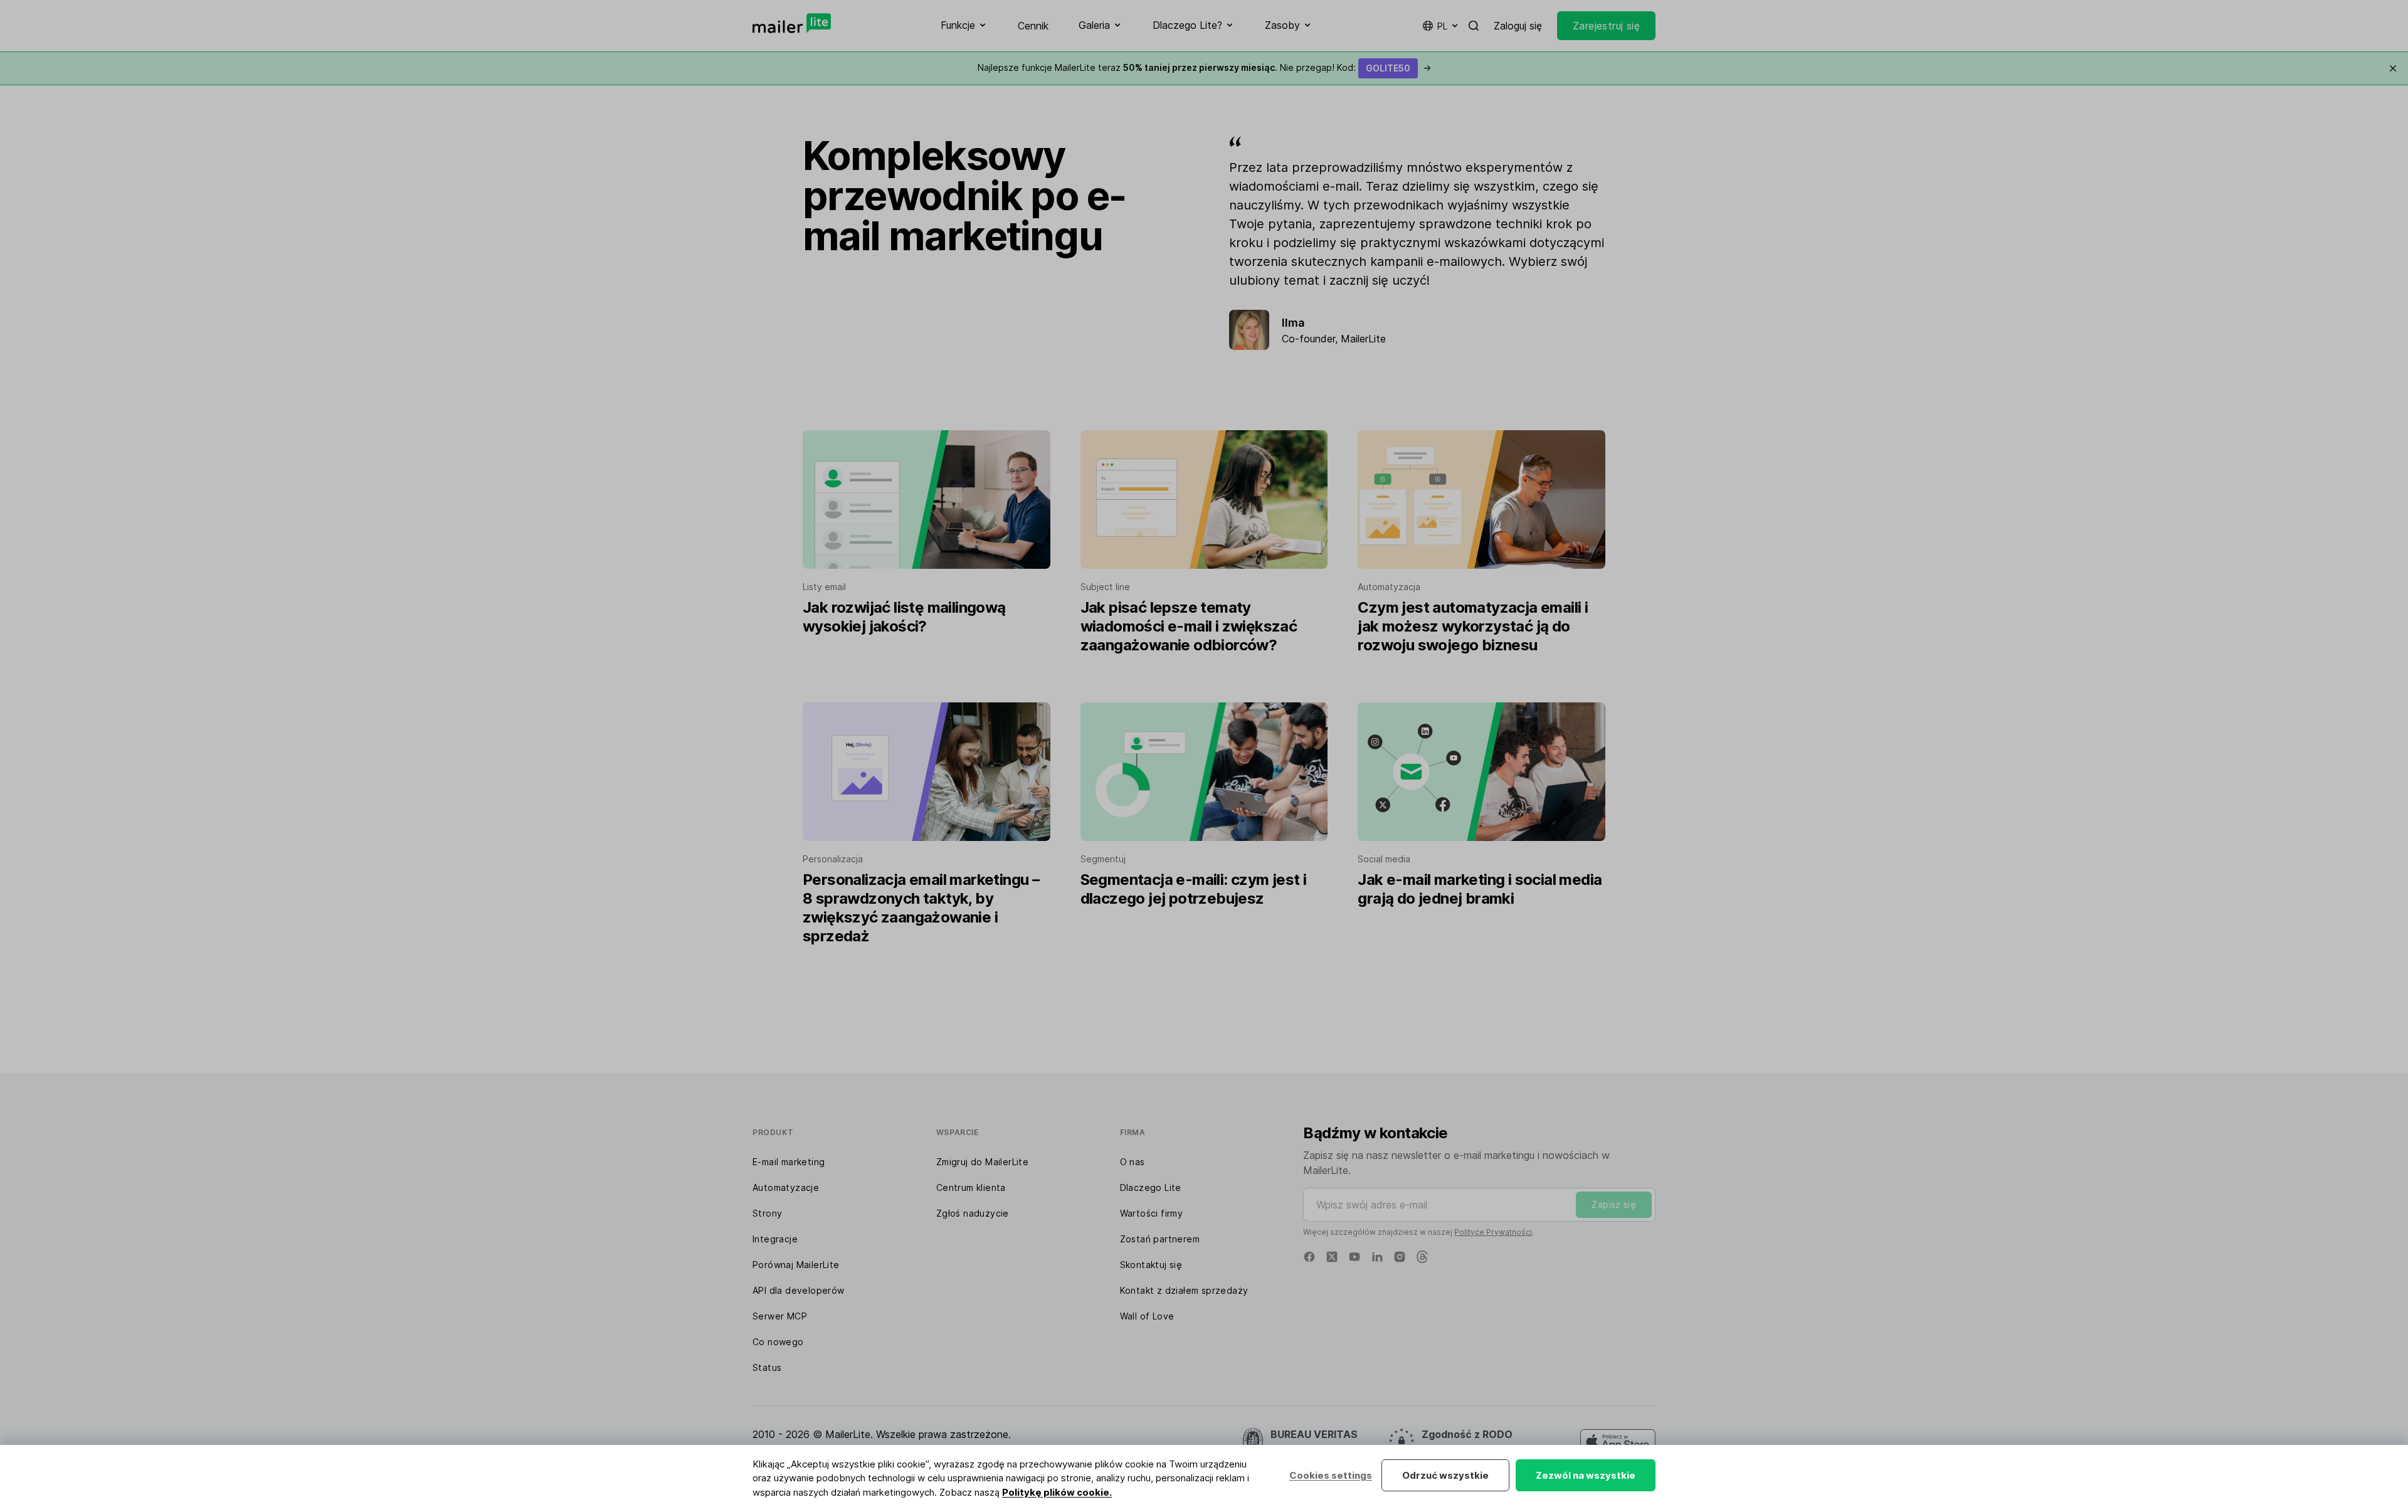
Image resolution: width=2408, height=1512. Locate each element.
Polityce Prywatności (1493, 1232)
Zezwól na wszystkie (1586, 1475)
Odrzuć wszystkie (1445, 1475)
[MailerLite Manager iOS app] (1618, 1442)
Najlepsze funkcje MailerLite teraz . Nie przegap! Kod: (1204, 67)
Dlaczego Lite (1151, 1187)
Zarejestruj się (1606, 26)
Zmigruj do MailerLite (982, 1162)
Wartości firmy (1152, 1213)
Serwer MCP (780, 1316)
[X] (1332, 1257)
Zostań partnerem (1160, 1239)
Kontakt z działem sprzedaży (1184, 1290)
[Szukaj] (1474, 26)
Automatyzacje (786, 1187)
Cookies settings (1331, 1475)
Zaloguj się (1518, 26)
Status (767, 1367)
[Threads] (1422, 1257)
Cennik (1033, 26)
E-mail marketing (789, 1162)
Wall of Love (1147, 1316)
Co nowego (778, 1342)
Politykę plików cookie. (1057, 1492)
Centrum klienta (971, 1187)
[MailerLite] (792, 23)
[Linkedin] (1377, 1257)
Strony (767, 1213)
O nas (1133, 1162)
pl (1442, 26)
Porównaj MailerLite (796, 1265)
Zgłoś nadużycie (973, 1213)
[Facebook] (1309, 1257)
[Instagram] (1400, 1257)
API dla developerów (799, 1290)
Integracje (775, 1239)
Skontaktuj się (1151, 1265)
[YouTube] (1354, 1257)
